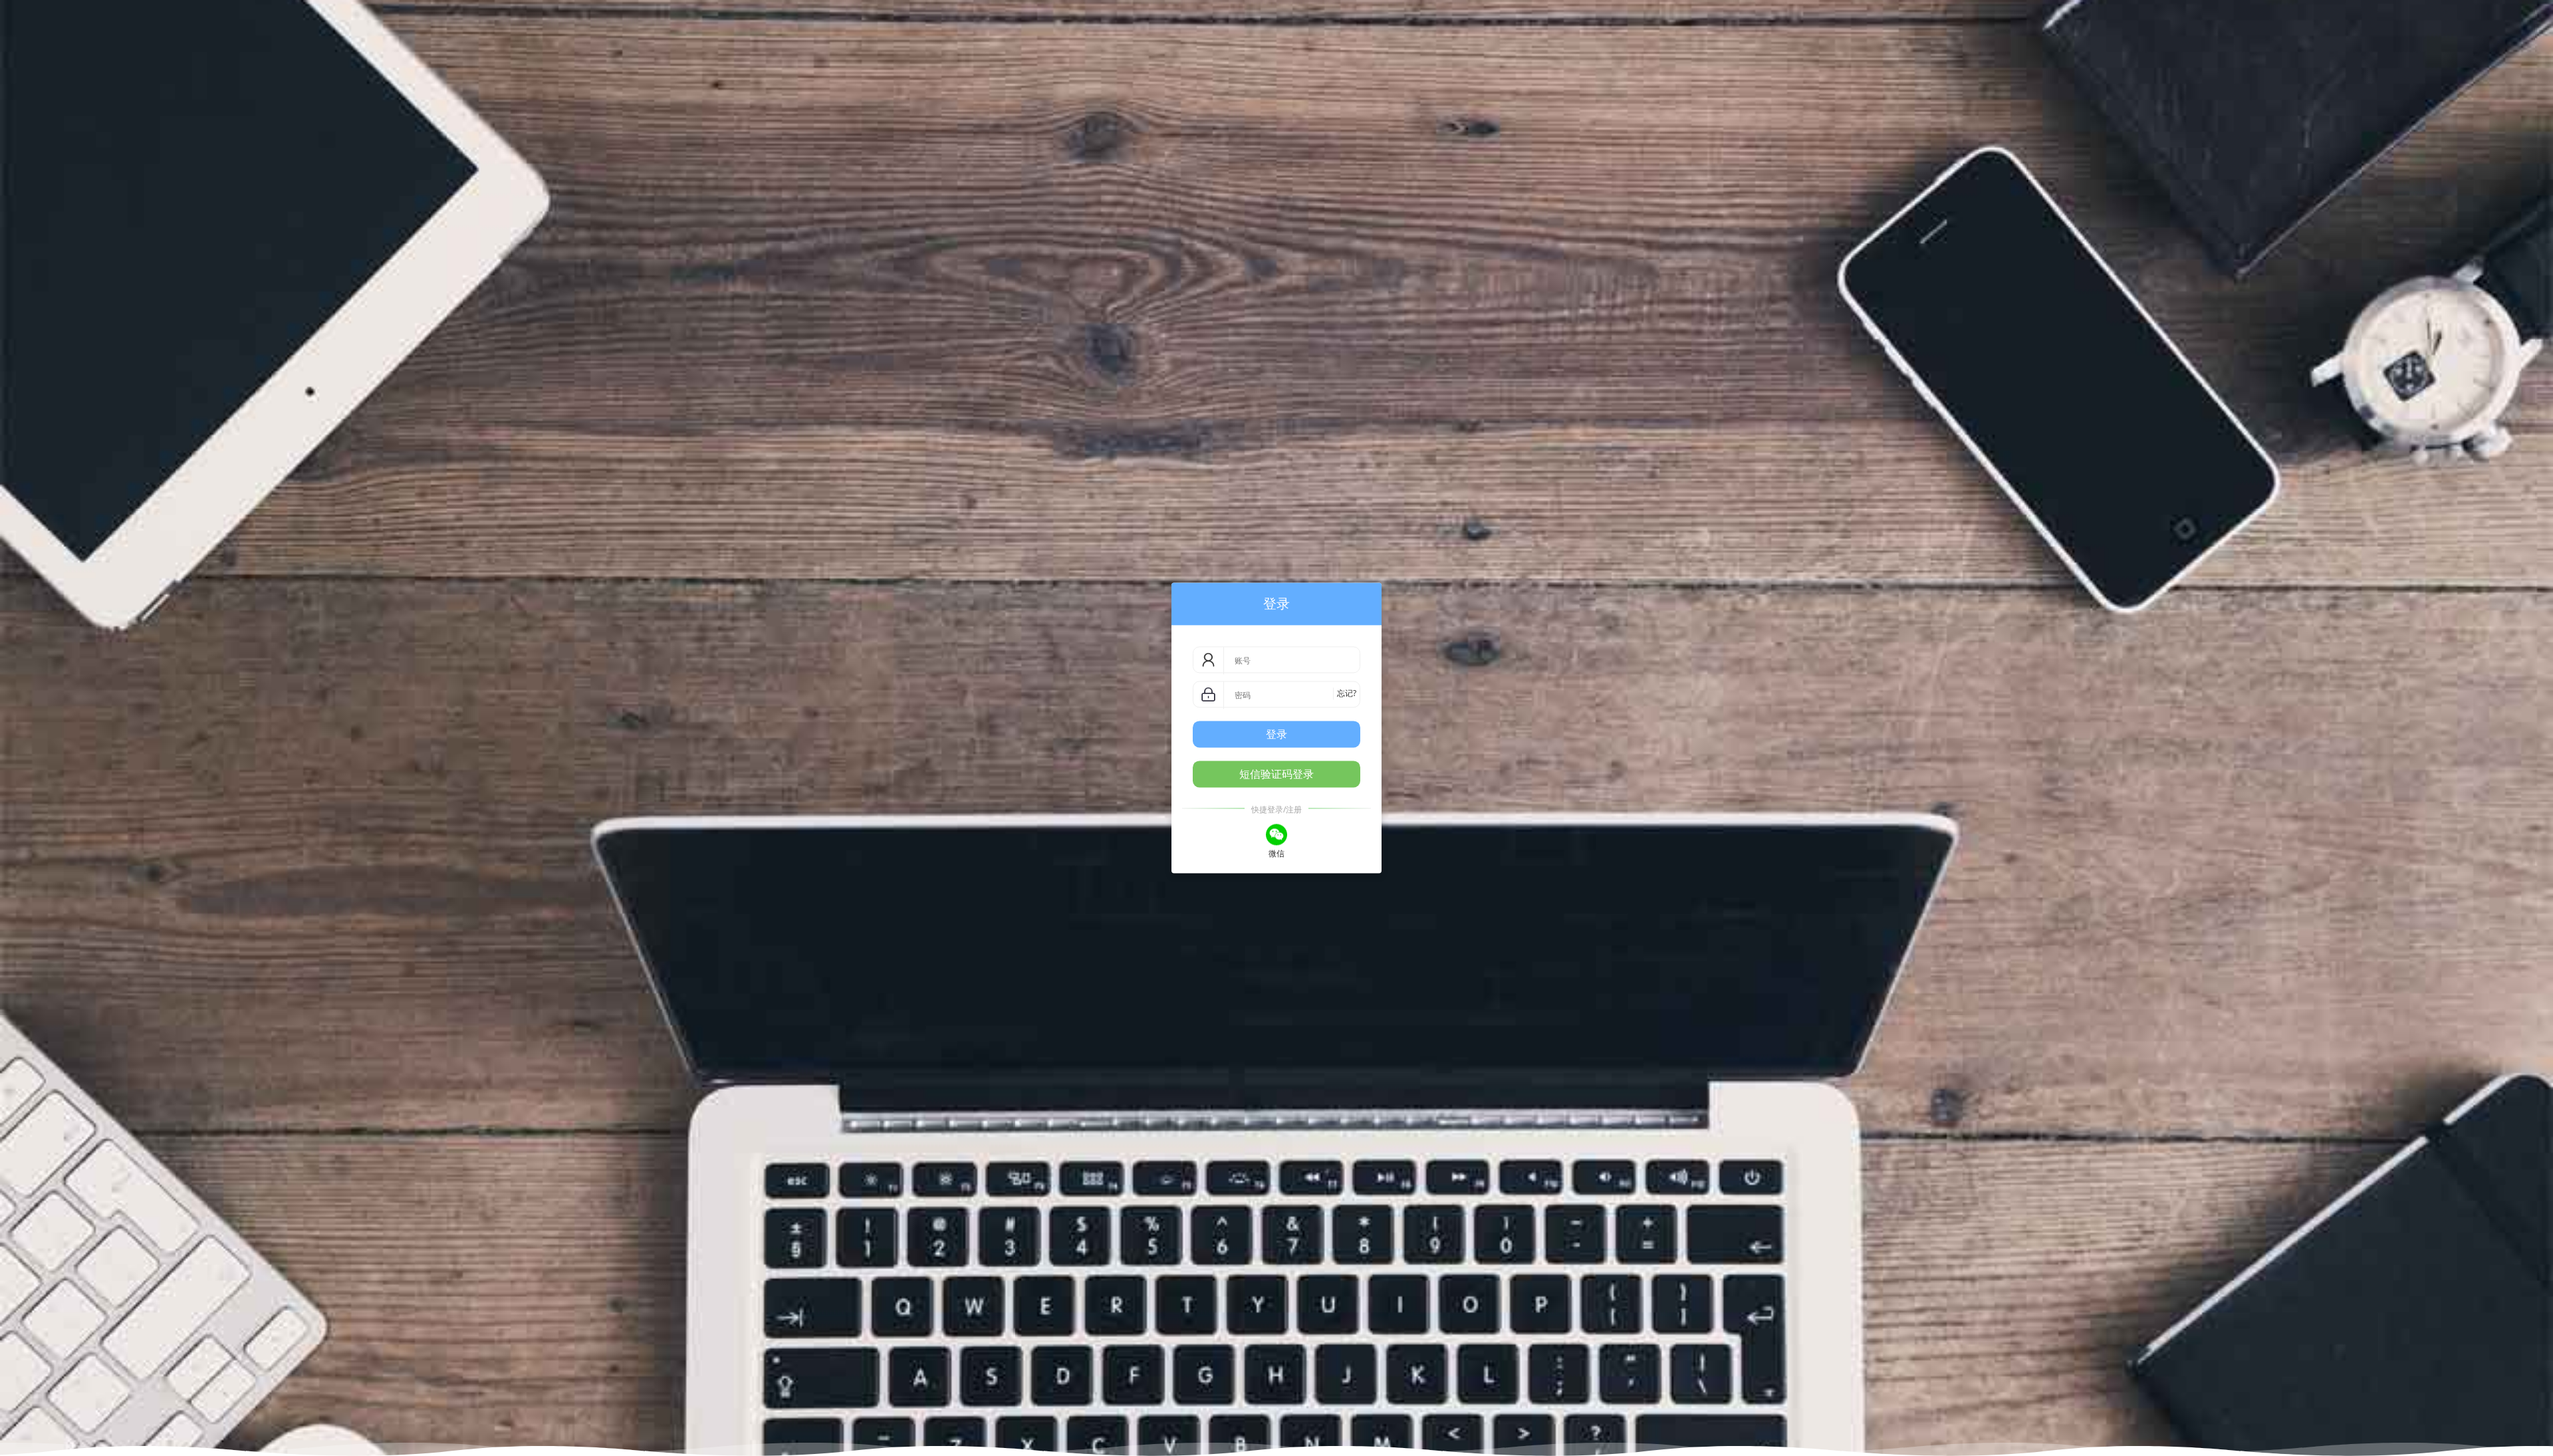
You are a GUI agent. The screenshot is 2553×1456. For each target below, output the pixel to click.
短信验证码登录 (1276, 775)
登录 (1276, 734)
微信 (1276, 854)
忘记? (1347, 694)
